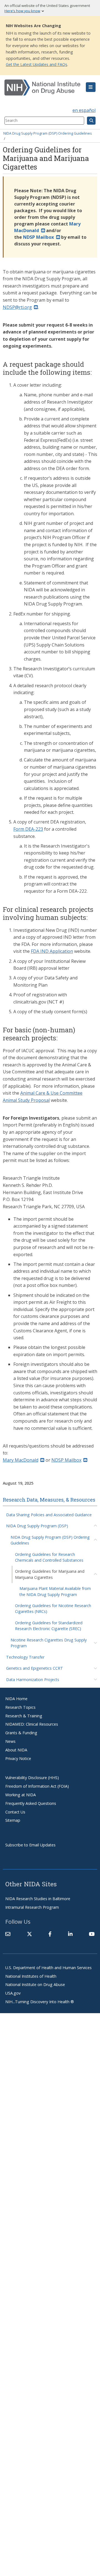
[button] (91, 87)
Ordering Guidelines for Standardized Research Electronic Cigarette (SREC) (49, 1626)
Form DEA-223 (28, 829)
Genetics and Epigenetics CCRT (35, 1668)
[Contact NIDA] (8, 1934)
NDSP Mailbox (66, 1460)
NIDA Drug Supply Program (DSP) (37, 1526)
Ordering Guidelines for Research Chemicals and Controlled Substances (49, 1557)
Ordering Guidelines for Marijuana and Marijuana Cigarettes (50, 1574)
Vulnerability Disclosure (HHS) (32, 1778)
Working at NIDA (21, 1795)
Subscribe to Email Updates (30, 1845)
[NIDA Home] (42, 88)
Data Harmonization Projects (33, 1680)
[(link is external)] (29, 1934)
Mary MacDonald (21, 1460)
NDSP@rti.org (17, 307)
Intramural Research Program (32, 1907)
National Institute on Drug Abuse (35, 1984)
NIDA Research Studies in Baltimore (38, 1899)
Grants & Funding (21, 1733)
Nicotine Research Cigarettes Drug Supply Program (49, 1643)
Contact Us (15, 1812)
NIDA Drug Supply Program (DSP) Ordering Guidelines (48, 133)
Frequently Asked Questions (31, 1803)
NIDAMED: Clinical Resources (32, 1724)
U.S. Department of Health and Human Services (48, 1968)
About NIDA (16, 1750)
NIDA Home (16, 1699)
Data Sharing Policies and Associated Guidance (49, 1515)
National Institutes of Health (31, 1976)
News (10, 1741)
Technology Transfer (25, 1657)
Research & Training (24, 1716)
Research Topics (20, 1707)
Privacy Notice (18, 1758)
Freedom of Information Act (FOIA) (37, 1786)
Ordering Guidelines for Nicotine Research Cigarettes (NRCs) (53, 1608)
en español (84, 110)
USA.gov (13, 1993)
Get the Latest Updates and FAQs (37, 64)
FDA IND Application (52, 951)
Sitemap (13, 1820)
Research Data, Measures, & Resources (49, 1500)
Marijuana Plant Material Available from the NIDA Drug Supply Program (55, 1591)
